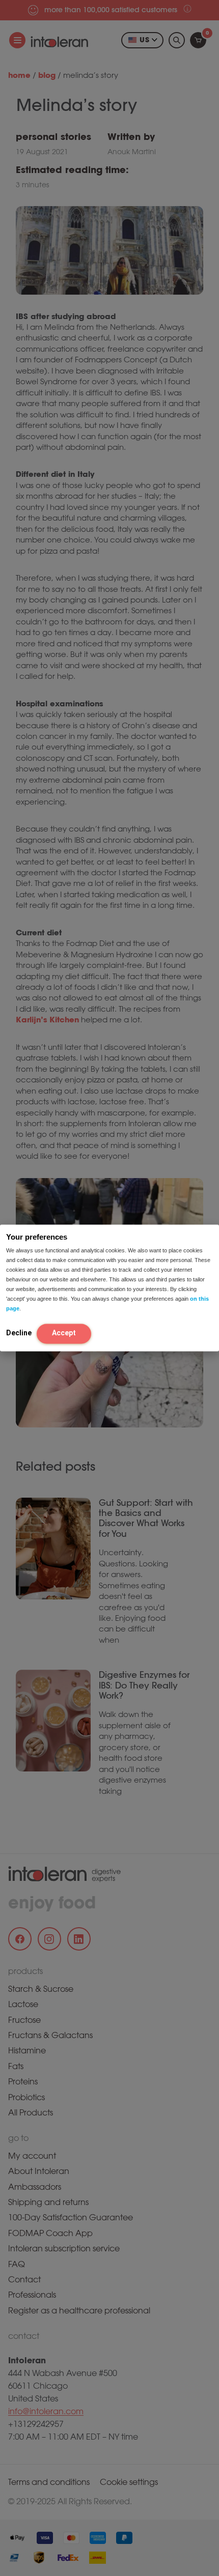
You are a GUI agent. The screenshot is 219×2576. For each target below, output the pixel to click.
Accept (64, 1333)
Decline (19, 1333)
